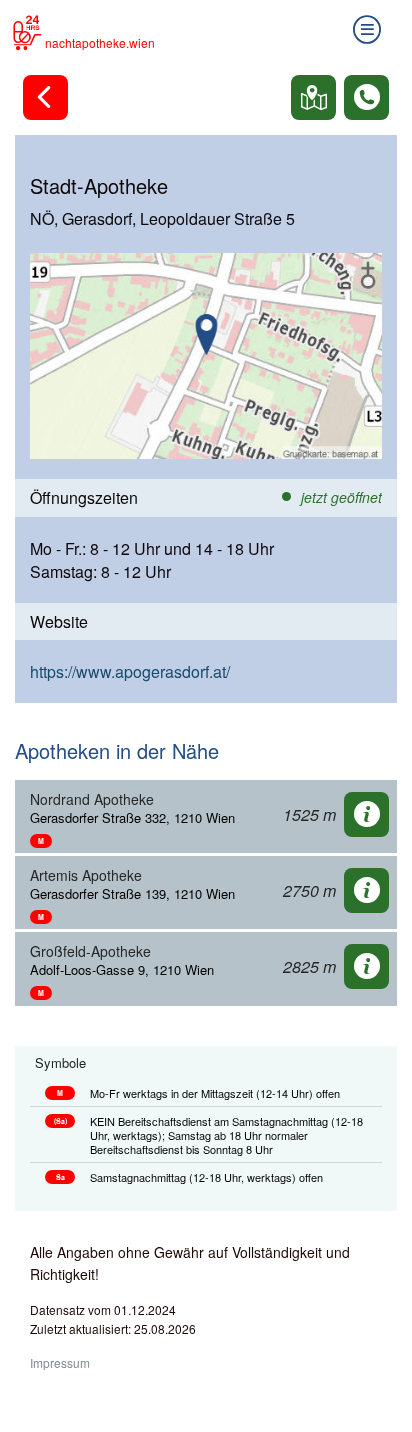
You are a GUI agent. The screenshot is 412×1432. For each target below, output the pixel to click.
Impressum (60, 1362)
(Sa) (60, 1121)
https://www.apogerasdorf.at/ (130, 671)
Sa (60, 1177)
